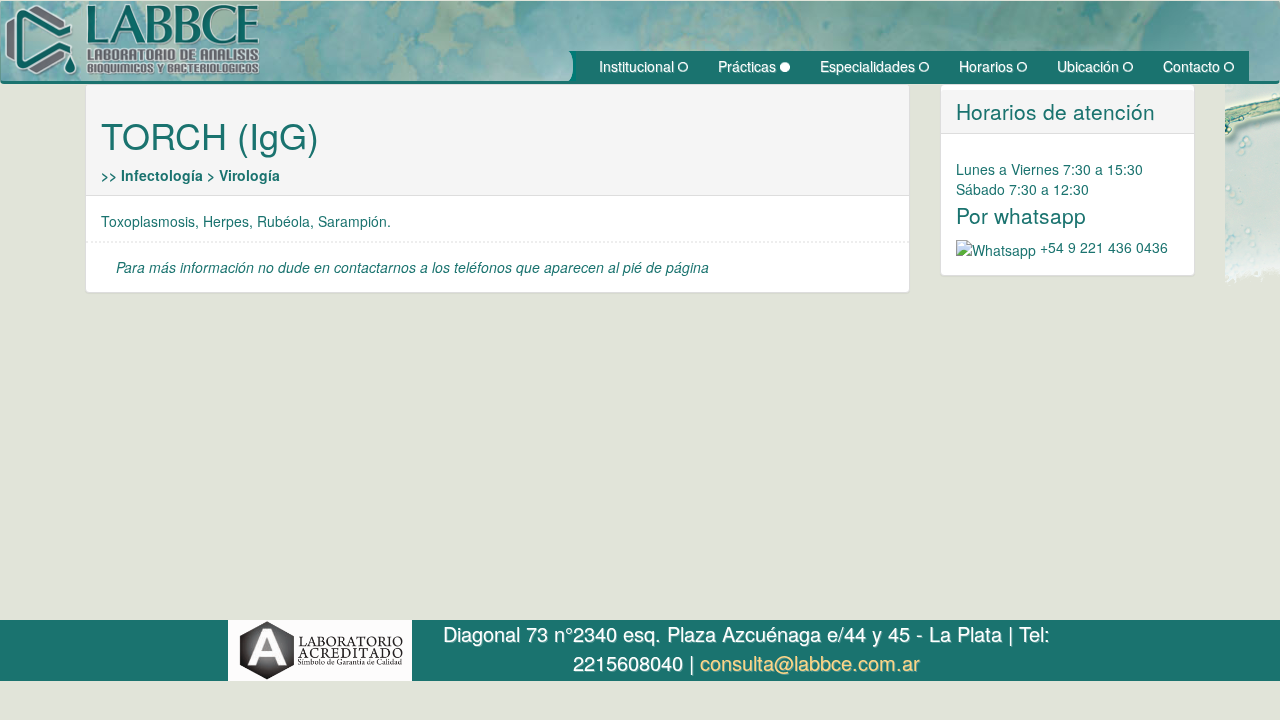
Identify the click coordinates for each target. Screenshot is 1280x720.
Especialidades (869, 66)
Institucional (638, 66)
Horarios (988, 66)
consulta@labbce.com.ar (810, 662)
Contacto (1193, 66)
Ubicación (1090, 66)
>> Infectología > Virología (190, 175)
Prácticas (749, 66)
